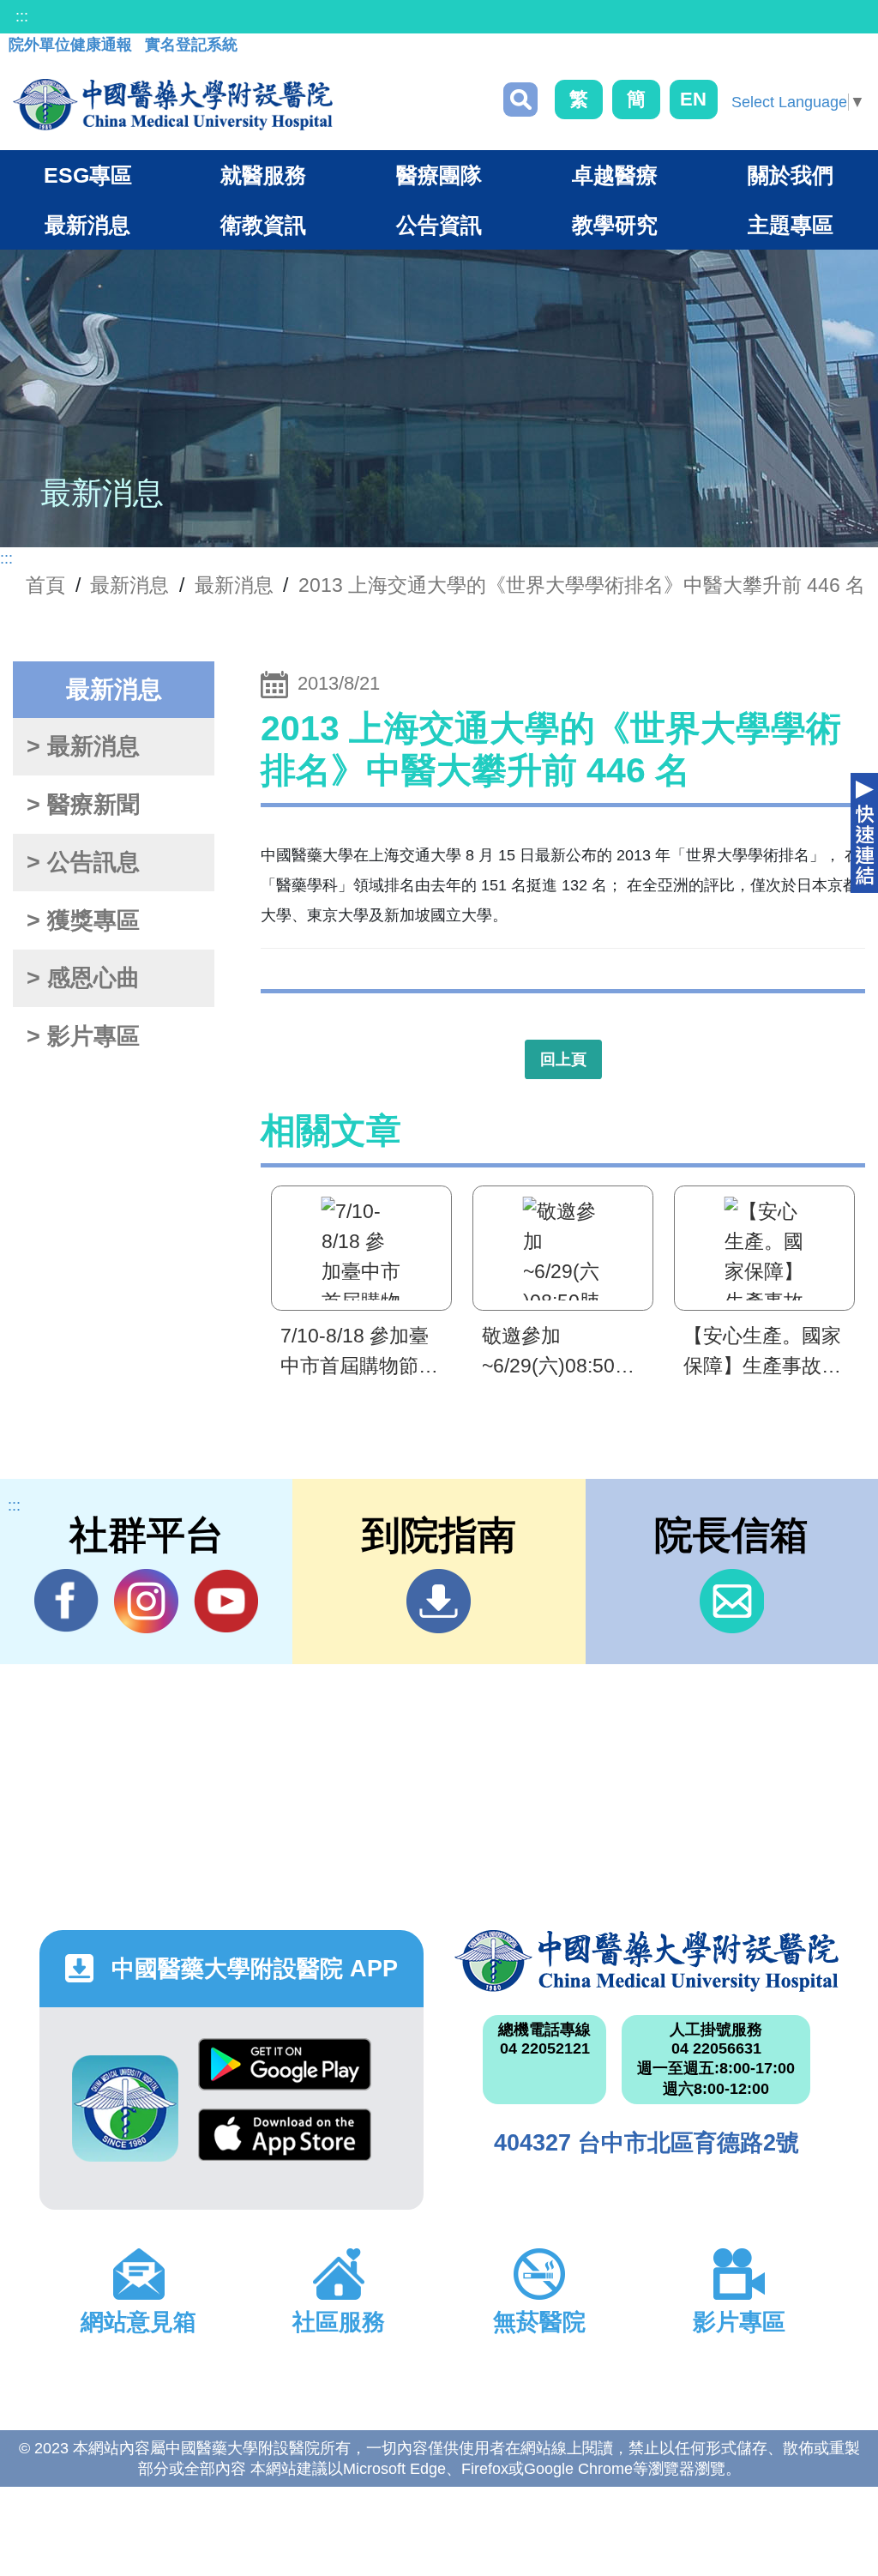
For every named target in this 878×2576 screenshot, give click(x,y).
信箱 (732, 1601)
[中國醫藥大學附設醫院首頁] (173, 105)
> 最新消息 (83, 746)
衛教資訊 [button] (263, 225)
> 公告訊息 (83, 862)
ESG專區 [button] (88, 175)
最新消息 (234, 585)
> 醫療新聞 (83, 805)
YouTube (226, 1601)
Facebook (66, 1601)
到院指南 (439, 1601)
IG (146, 1601)
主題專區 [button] (791, 225)
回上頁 (563, 1059)
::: (22, 16)
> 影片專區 (83, 1036)
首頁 (45, 585)
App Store (285, 2144)
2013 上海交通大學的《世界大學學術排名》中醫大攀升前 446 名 (582, 585)
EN (693, 99)
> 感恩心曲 (83, 978)
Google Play (285, 2073)
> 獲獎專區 (83, 920)
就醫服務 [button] (263, 175)
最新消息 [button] (87, 225)
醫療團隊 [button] (439, 175)
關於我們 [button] (791, 175)
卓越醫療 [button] (615, 175)
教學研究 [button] (615, 225)
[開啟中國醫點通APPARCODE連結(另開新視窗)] (125, 2108)
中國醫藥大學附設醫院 (646, 1961)
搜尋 (520, 100)
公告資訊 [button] (439, 225)
